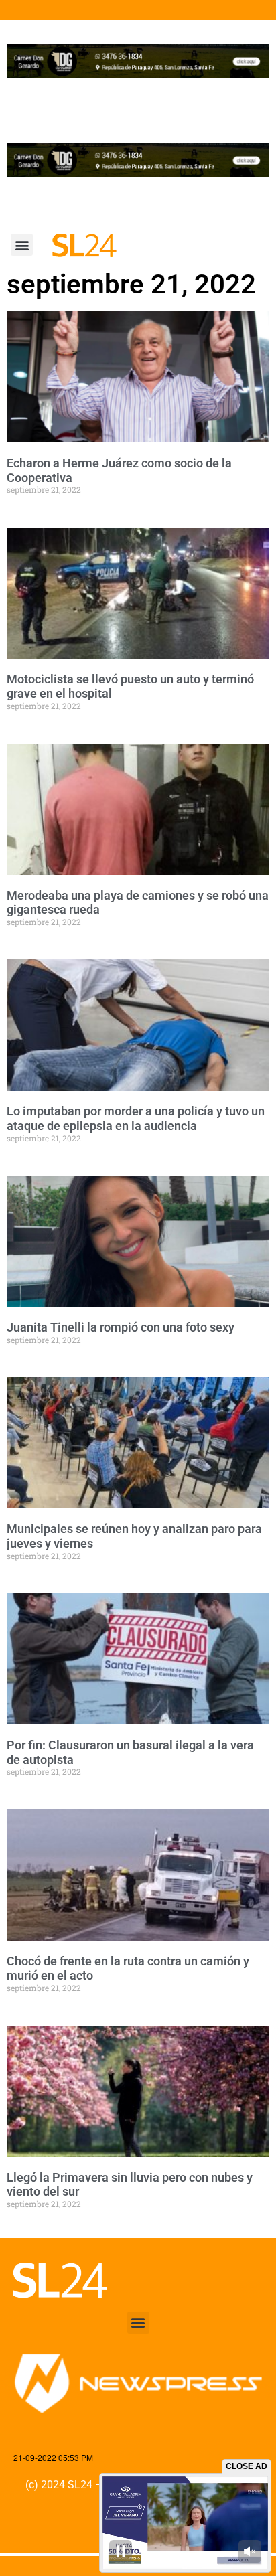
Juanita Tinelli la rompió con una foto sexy (121, 1327)
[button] (22, 245)
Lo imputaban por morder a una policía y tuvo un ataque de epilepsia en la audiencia (136, 1118)
